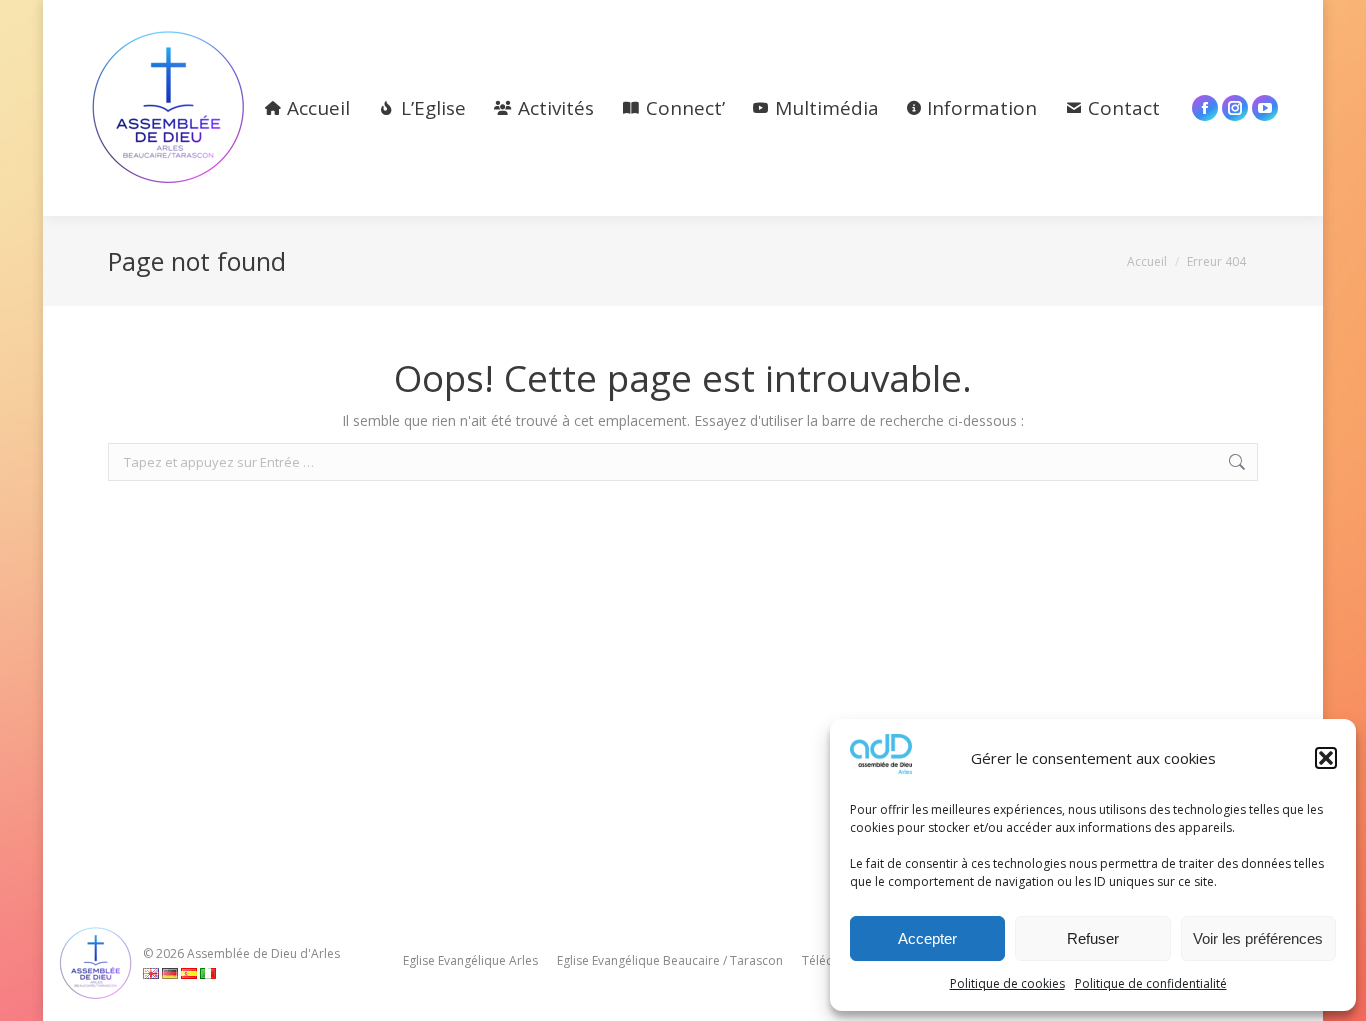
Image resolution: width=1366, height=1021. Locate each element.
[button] (1326, 758)
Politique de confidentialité (1151, 983)
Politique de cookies (1007, 983)
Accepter (927, 938)
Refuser (1093, 938)
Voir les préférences (1258, 938)
